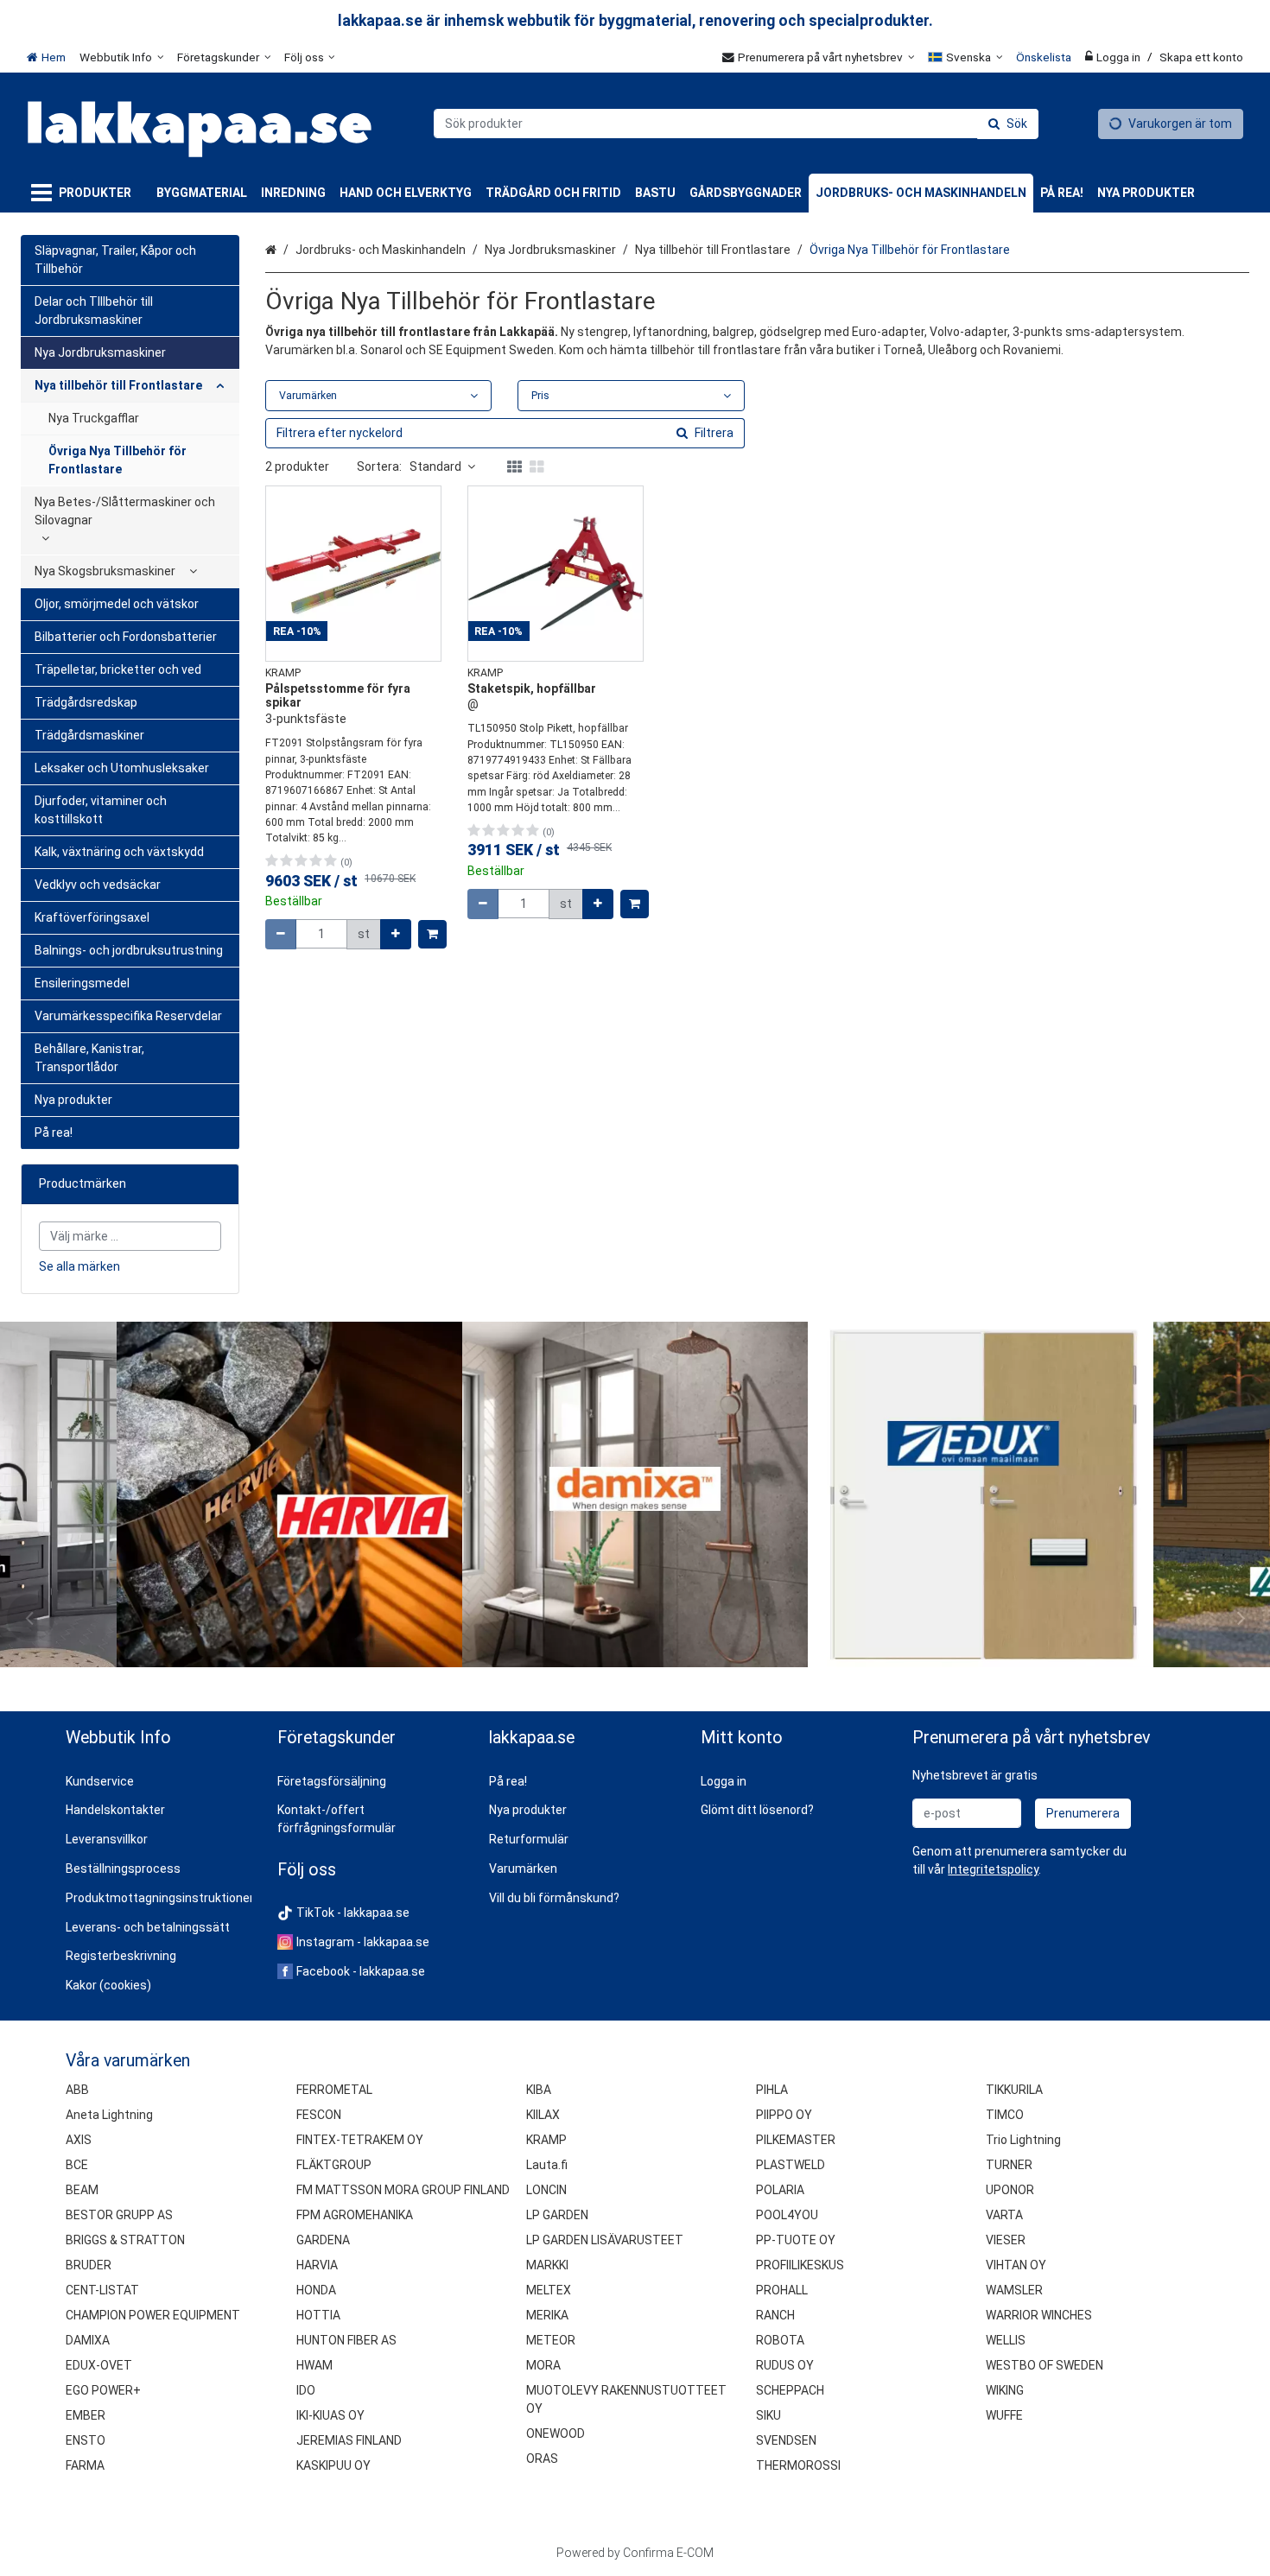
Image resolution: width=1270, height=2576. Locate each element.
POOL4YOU (787, 2215)
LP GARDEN (557, 2215)
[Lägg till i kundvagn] (432, 934)
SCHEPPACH (790, 2390)
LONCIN (546, 2190)
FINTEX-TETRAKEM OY (360, 2140)
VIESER (1006, 2240)
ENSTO (86, 2440)
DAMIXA (88, 2340)
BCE (77, 2165)
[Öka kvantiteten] (396, 934)
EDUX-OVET (99, 2365)
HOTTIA (318, 2315)
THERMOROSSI (798, 2465)
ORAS (542, 2459)
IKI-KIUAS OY (330, 2415)
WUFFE (1004, 2415)
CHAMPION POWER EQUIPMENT (153, 2315)
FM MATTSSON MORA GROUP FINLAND (403, 2190)
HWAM (314, 2365)
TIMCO (1005, 2115)
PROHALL (782, 2290)
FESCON (319, 2115)
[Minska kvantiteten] (281, 934)
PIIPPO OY (784, 2115)
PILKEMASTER (796, 2140)
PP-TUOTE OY (796, 2240)
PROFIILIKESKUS (800, 2265)
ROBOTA (780, 2340)
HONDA (316, 2290)
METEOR (551, 2340)
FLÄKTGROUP (334, 2165)
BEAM (82, 2190)
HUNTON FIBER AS (346, 2340)
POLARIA (780, 2190)
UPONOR (1010, 2190)
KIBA (539, 2090)
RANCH (775, 2315)
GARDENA (323, 2240)
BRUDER (89, 2265)
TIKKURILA (1014, 2090)
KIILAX (543, 2115)
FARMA (85, 2465)
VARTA (1004, 2215)
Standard (435, 466)
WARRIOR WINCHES (1039, 2315)
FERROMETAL (334, 2090)
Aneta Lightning (109, 2115)
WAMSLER (1014, 2290)
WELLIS (1006, 2340)
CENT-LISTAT (102, 2290)
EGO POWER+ (103, 2390)
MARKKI (547, 2265)
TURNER (1009, 2165)
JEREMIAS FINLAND (349, 2440)
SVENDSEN (786, 2440)
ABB (77, 2090)
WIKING (1005, 2390)
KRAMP (546, 2140)
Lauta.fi (547, 2165)
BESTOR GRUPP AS (119, 2215)
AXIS (79, 2140)
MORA (543, 2365)
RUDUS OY (785, 2365)
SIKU (768, 2415)
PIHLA (772, 2090)
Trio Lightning (1023, 2140)
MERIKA (547, 2315)
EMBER (86, 2415)
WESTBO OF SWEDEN (1045, 2365)
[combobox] (736, 124)
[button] (993, 1869)
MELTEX (549, 2290)
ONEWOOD (556, 2433)
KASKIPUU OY (333, 2465)
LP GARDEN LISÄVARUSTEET (605, 2240)
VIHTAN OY (1016, 2265)
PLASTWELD (791, 2165)
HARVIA (317, 2265)
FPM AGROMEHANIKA (355, 2215)
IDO (306, 2390)
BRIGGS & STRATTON (125, 2240)
